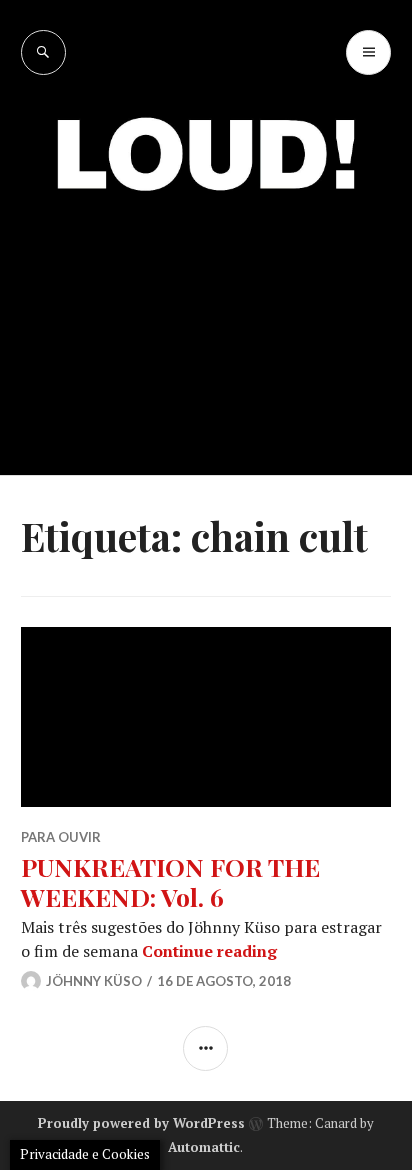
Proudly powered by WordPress (141, 1123)
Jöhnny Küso (94, 981)
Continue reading (209, 951)
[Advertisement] (206, 318)
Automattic (204, 1147)
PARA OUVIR (61, 837)
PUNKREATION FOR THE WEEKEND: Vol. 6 (170, 881)
